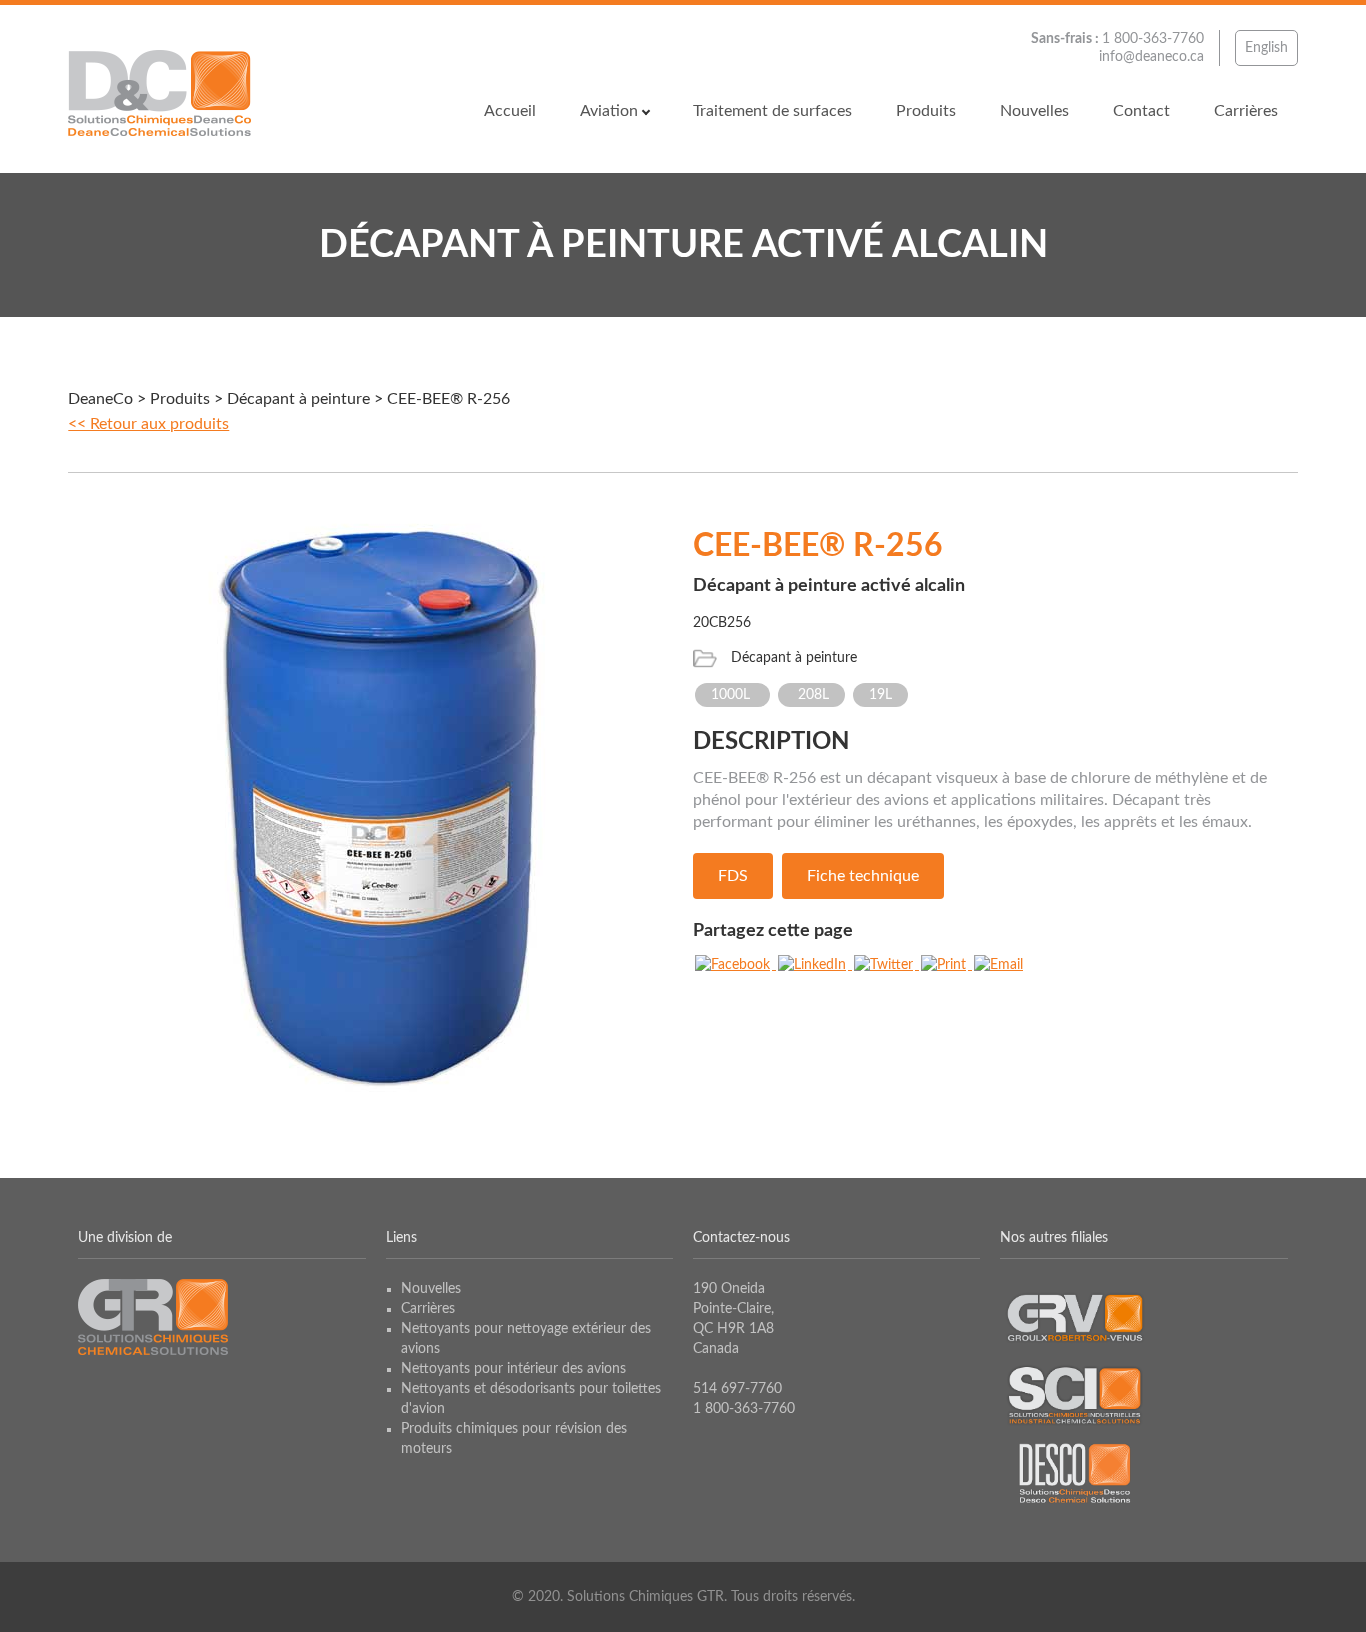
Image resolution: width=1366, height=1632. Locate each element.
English (1266, 48)
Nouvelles (1034, 111)
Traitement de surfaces (772, 111)
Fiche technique (863, 876)
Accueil (510, 111)
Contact (1141, 111)
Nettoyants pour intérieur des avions (513, 1369)
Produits (926, 111)
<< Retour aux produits (148, 424)
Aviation (609, 111)
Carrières (1246, 111)
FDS (733, 876)
